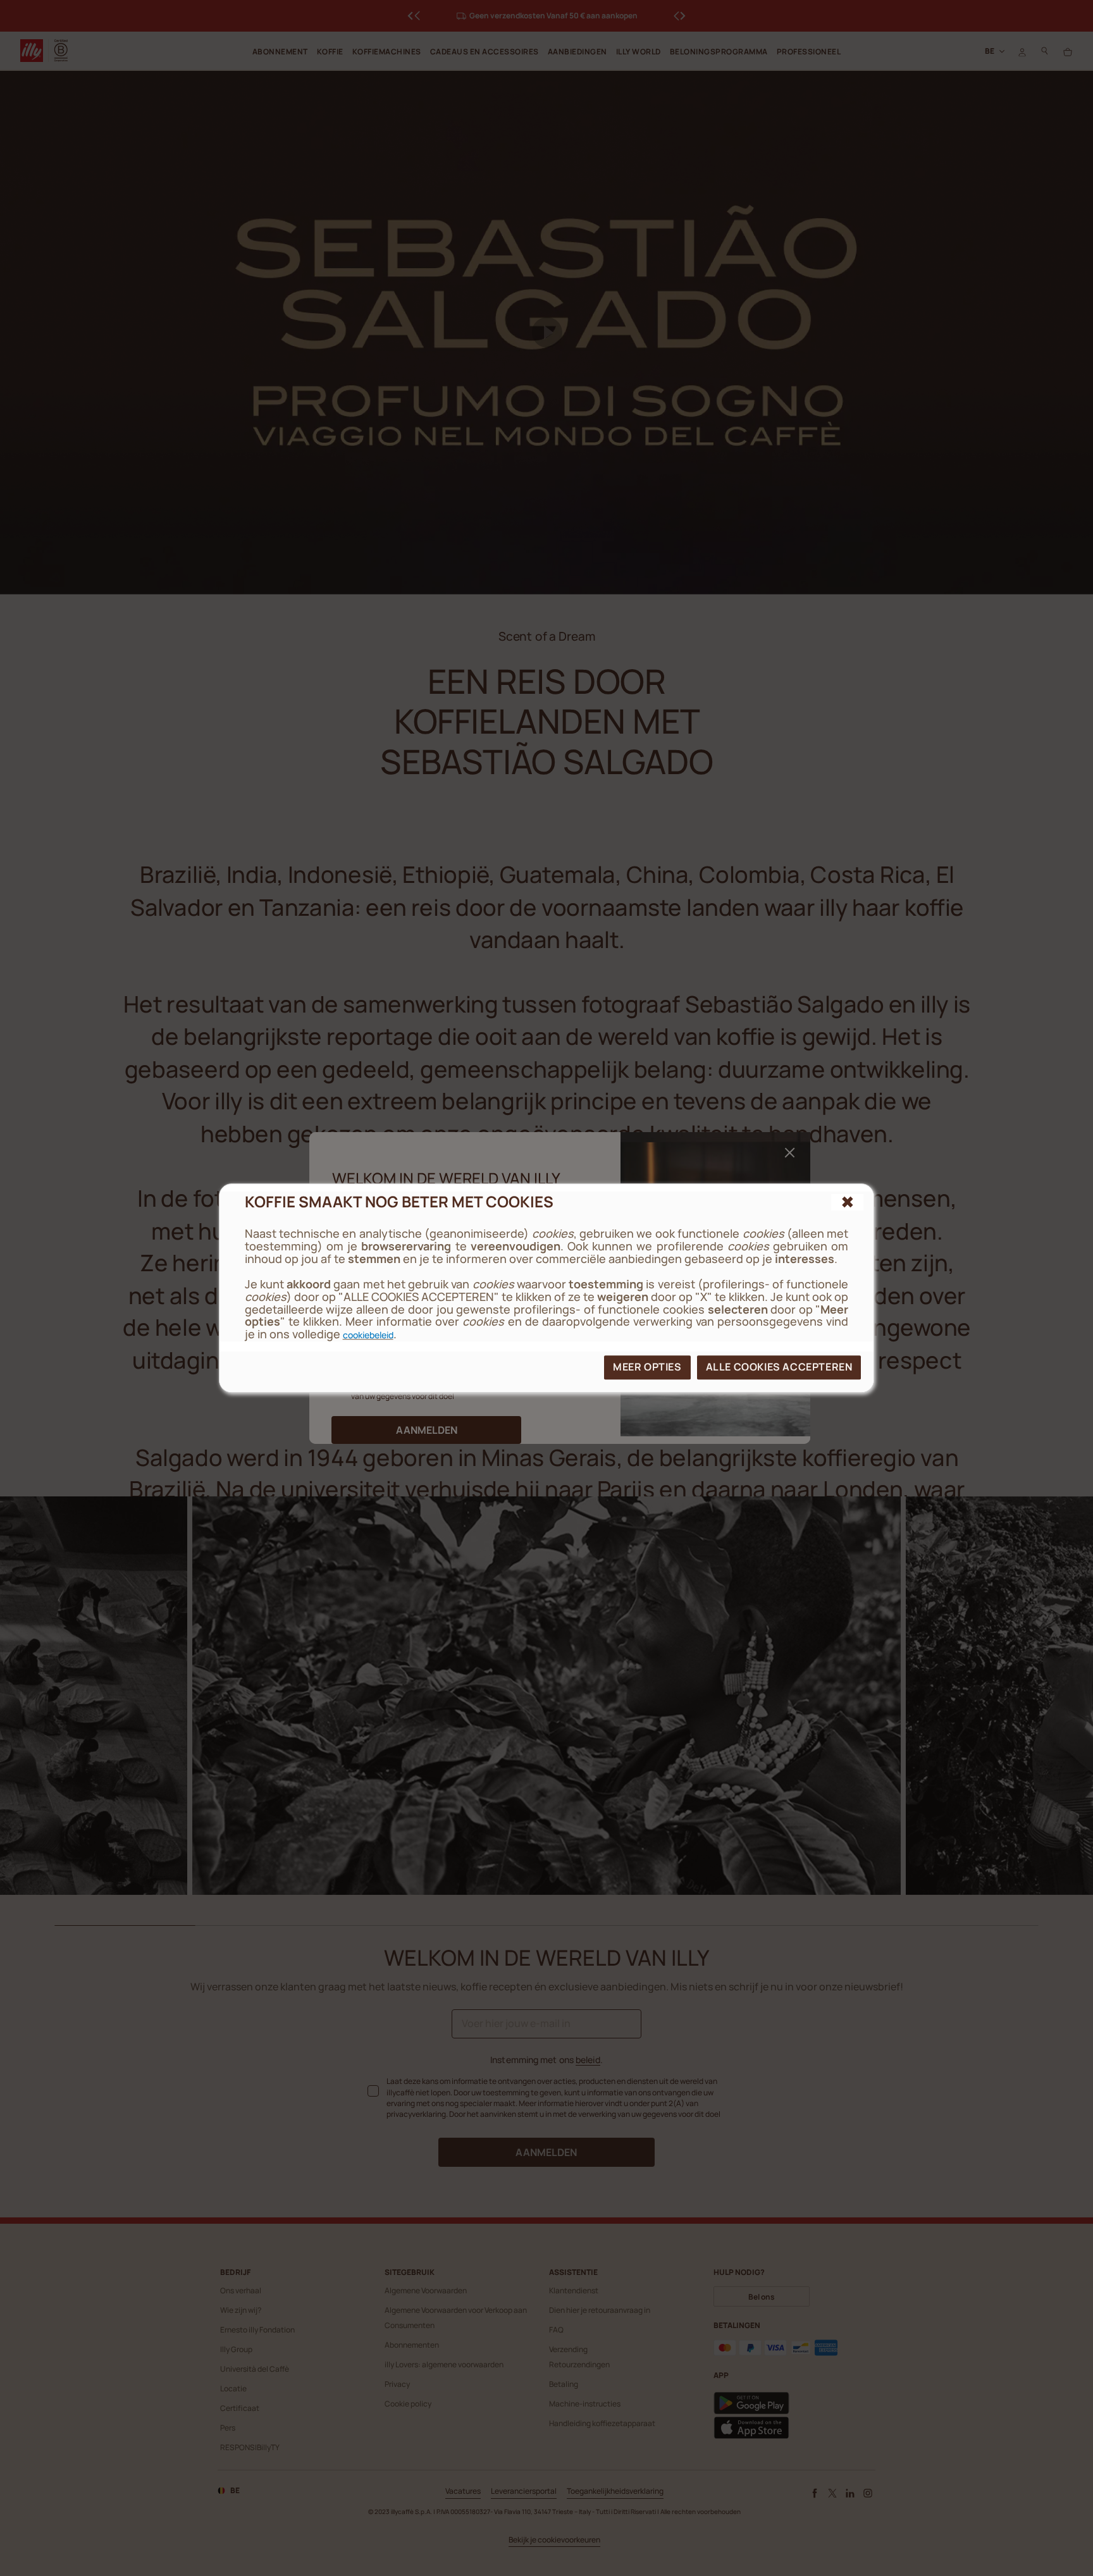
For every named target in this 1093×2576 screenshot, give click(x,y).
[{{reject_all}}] (848, 1202)
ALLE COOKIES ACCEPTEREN (779, 1367)
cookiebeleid (368, 1335)
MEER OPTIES (647, 1367)
